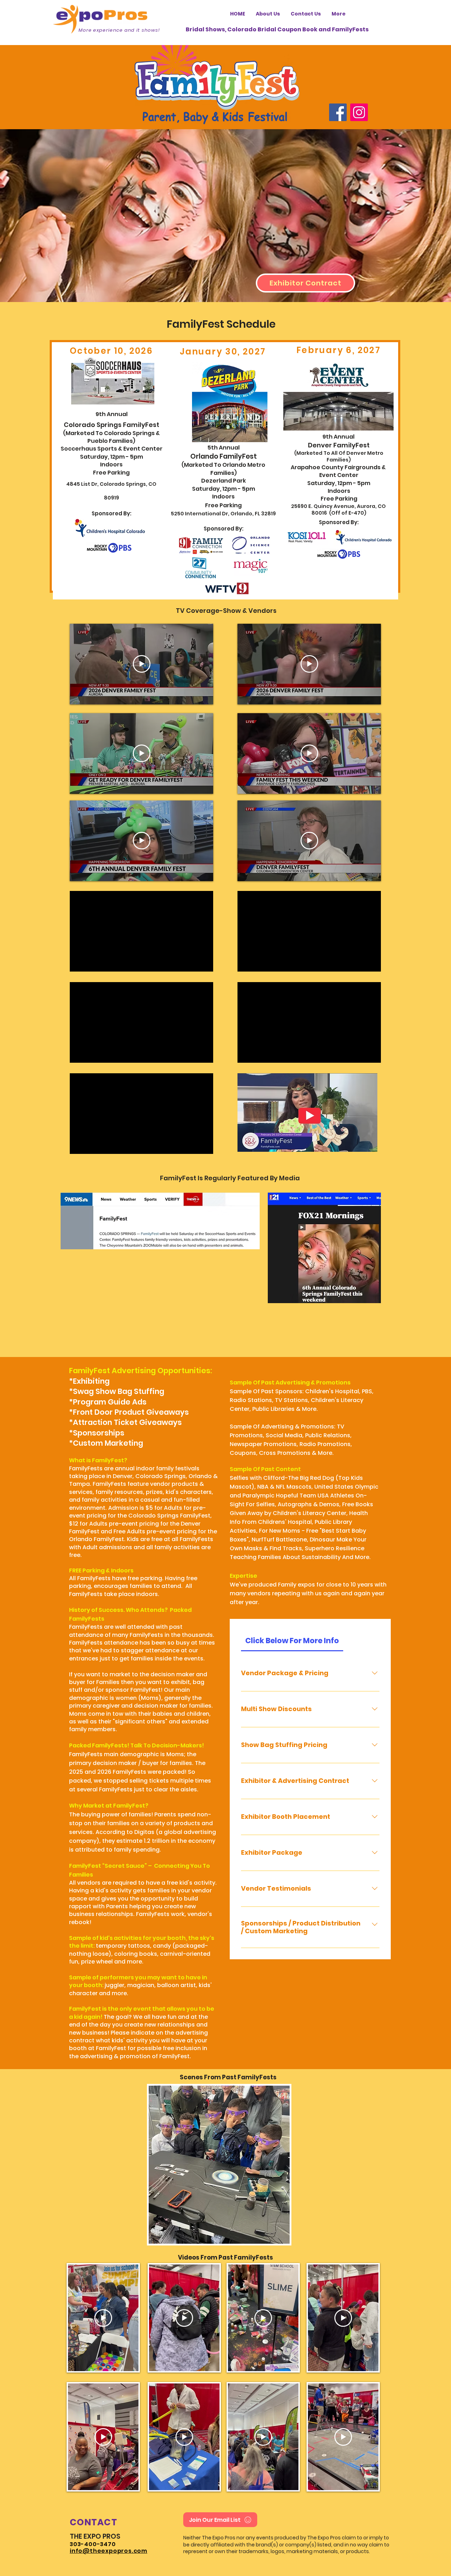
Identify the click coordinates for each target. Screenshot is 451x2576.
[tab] (292, 1641)
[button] (219, 2165)
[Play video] (142, 664)
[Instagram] (359, 112)
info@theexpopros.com (109, 2551)
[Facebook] (338, 112)
